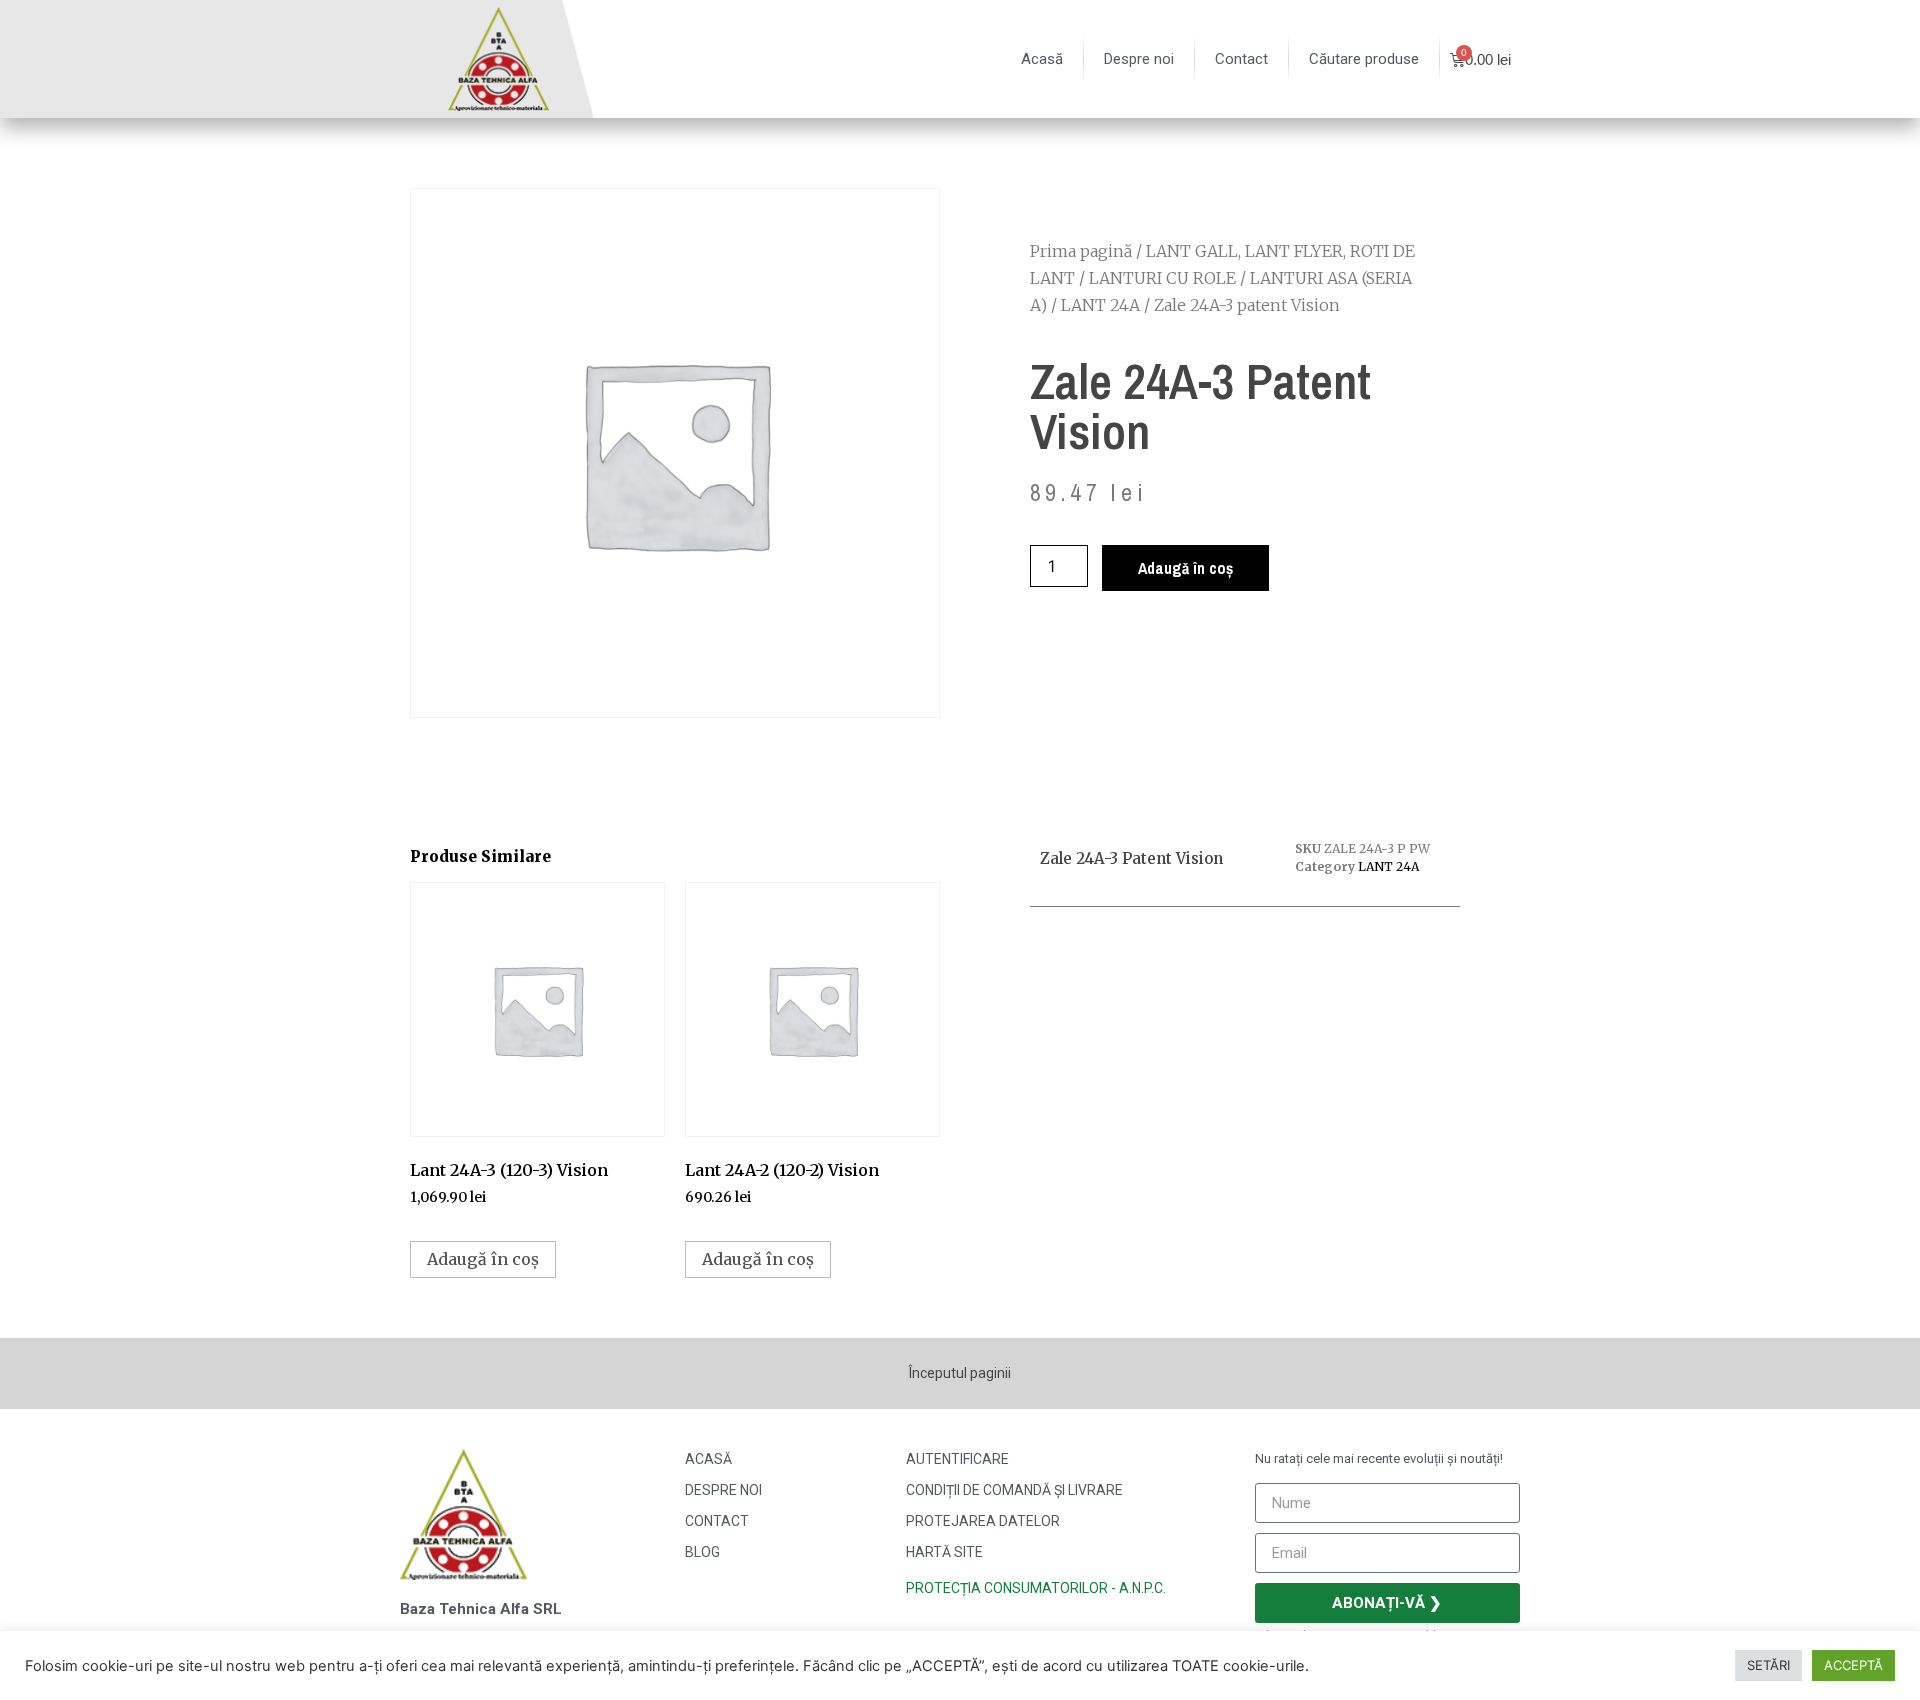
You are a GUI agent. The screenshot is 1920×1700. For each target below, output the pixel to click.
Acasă (1042, 59)
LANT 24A (1100, 305)
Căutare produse (1364, 59)
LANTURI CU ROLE (1162, 278)
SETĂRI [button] (1768, 1665)
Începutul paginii (960, 1373)
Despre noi (1139, 59)
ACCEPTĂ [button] (1853, 1665)
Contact (1241, 59)
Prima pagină (1081, 251)
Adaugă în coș (1185, 568)
